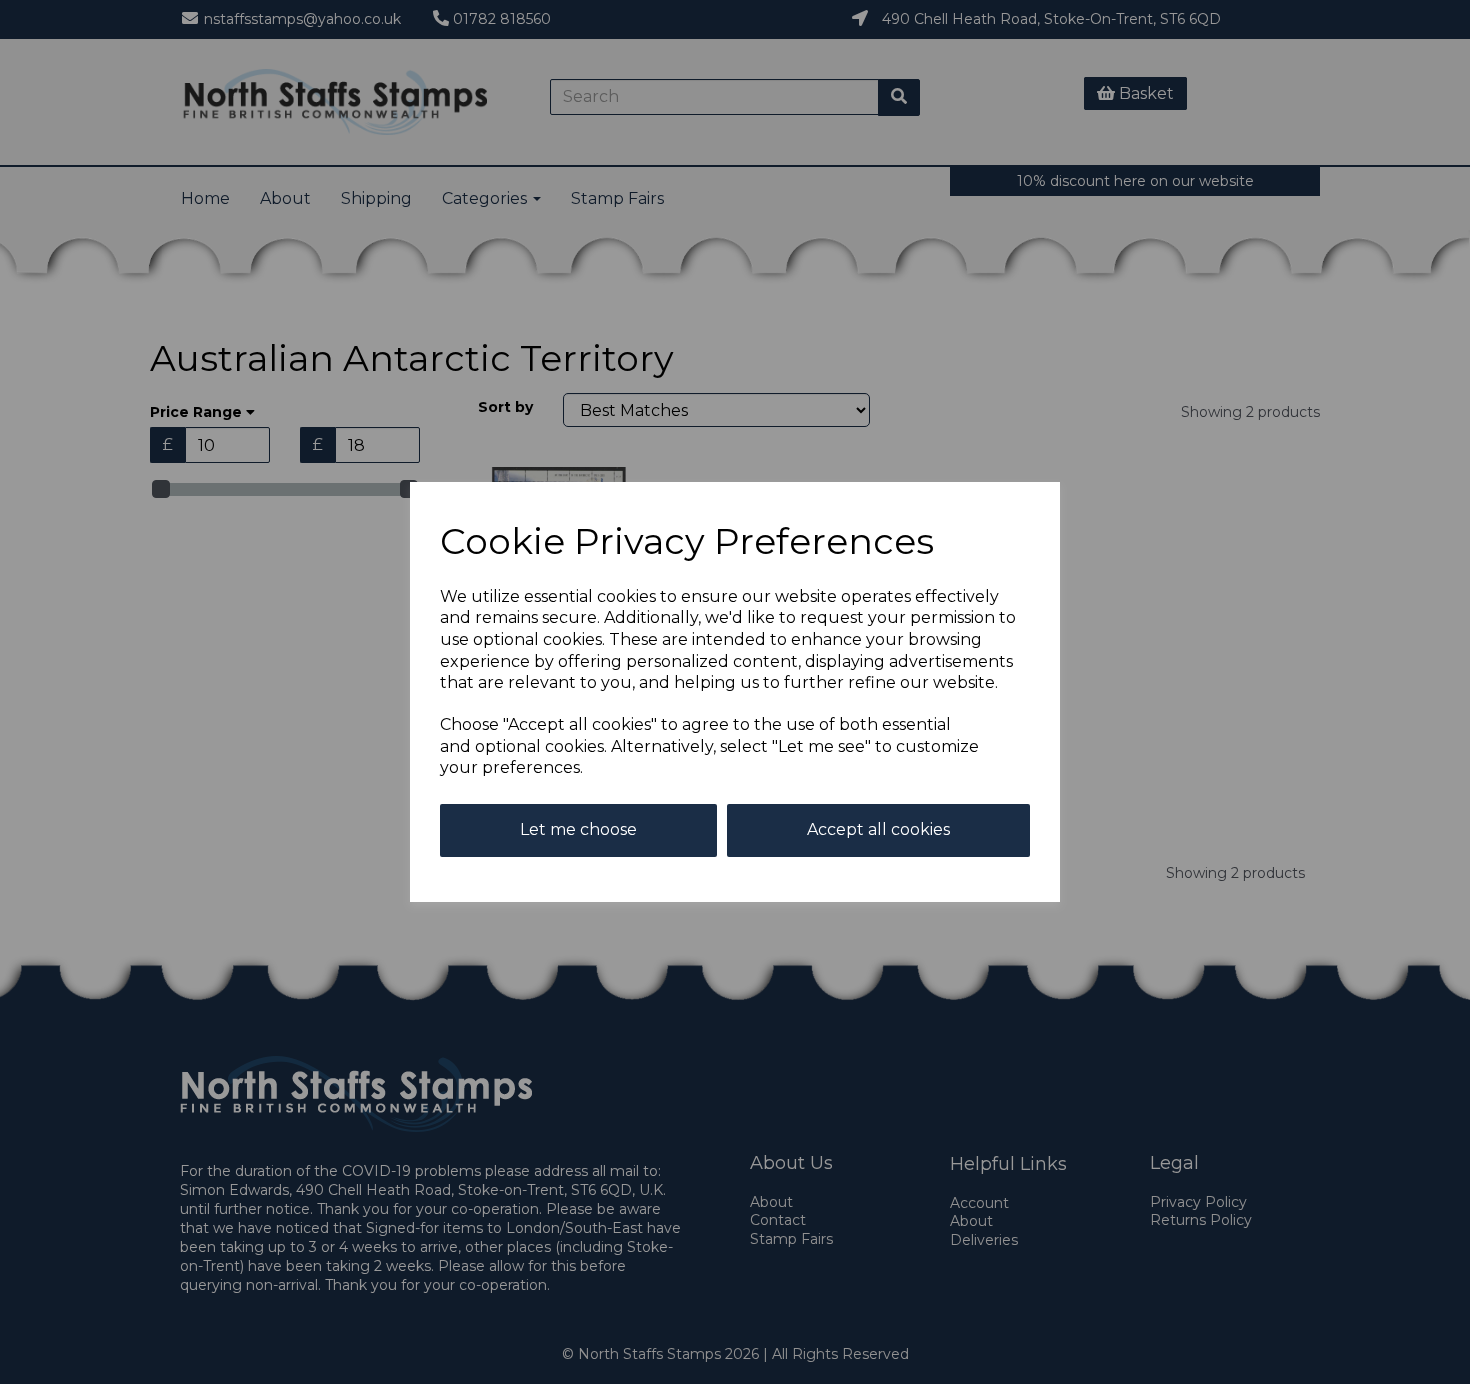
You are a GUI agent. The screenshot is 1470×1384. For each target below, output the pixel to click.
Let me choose (578, 829)
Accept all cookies (878, 829)
